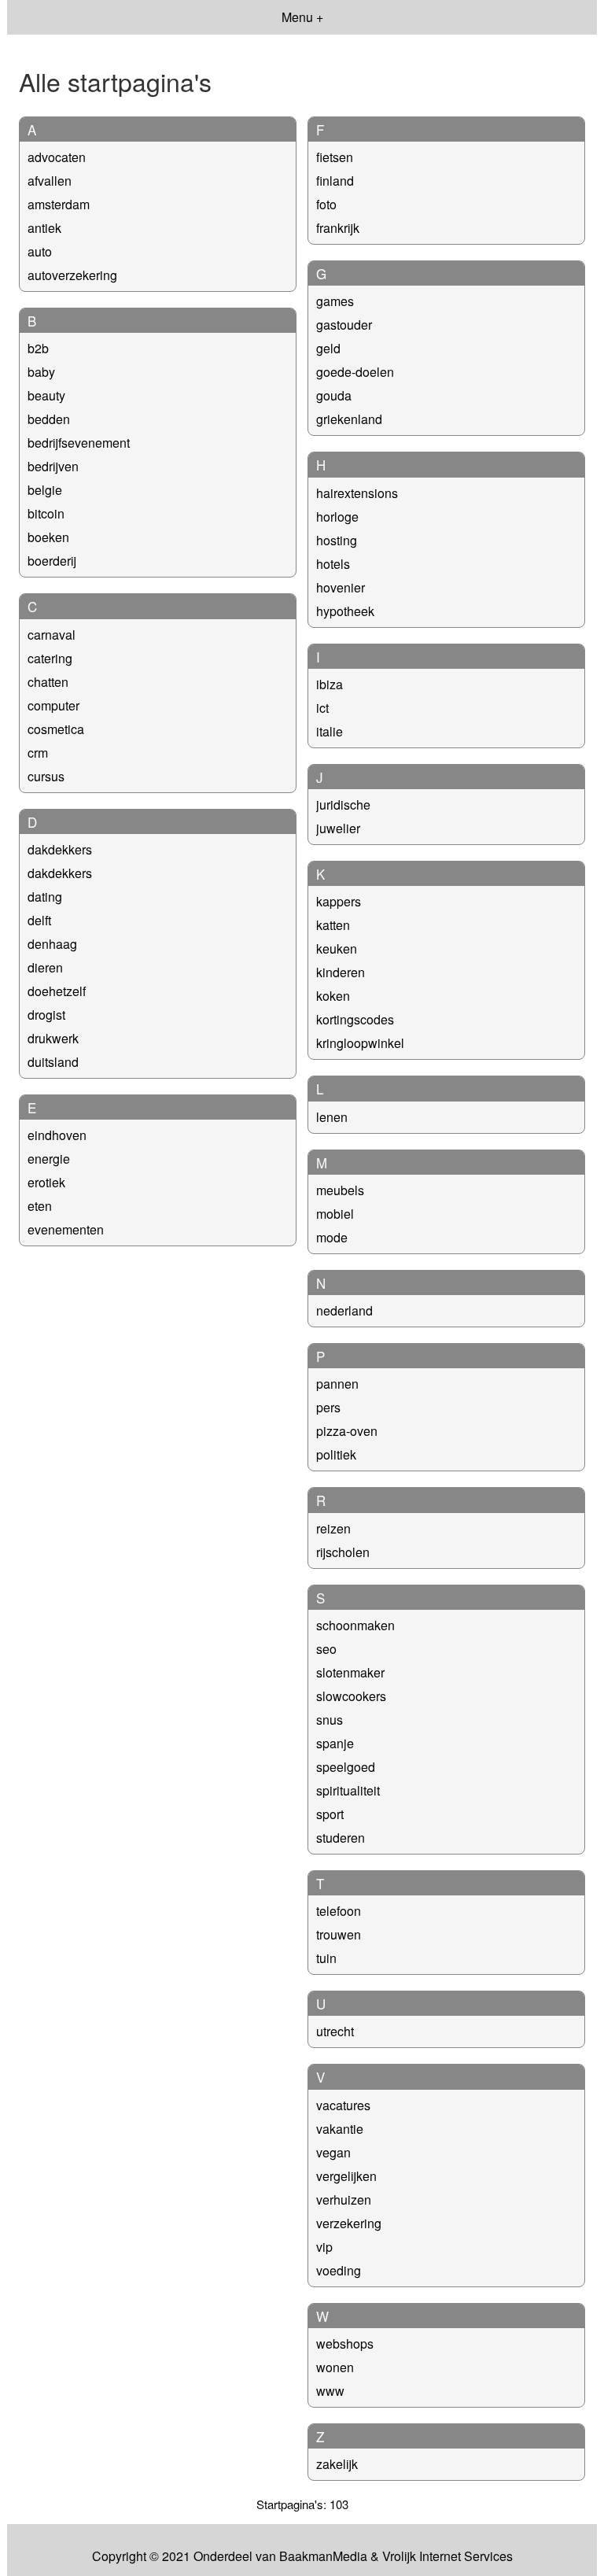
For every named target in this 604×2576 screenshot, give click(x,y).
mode (332, 1237)
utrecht (335, 2031)
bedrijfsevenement (79, 443)
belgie (45, 490)
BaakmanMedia (323, 2556)
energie (49, 1159)
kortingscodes (355, 1019)
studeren (341, 1838)
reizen (333, 1528)
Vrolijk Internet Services (447, 2556)
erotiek (46, 1182)
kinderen (341, 972)
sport (330, 1814)
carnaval (52, 635)
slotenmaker (350, 1672)
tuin (326, 1958)
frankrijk (338, 228)
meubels (340, 1190)
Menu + (302, 17)
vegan (333, 2152)
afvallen (50, 181)
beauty (46, 395)
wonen (335, 2367)
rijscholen (343, 1552)
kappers (339, 901)
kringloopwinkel (360, 1043)
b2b (38, 348)
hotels (333, 564)
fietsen (335, 157)
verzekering (349, 2223)
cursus (46, 776)
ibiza (330, 684)
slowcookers (351, 1696)
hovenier (341, 587)
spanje (335, 1743)
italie (330, 731)
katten (333, 925)
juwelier (338, 828)
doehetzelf (57, 991)
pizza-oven (347, 1431)
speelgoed (346, 1767)
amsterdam (59, 204)
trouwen (339, 1934)
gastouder (344, 325)
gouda (334, 395)
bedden (49, 419)
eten (40, 1206)
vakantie (340, 2129)
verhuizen (344, 2200)
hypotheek (345, 611)
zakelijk (337, 2464)
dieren (45, 967)
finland (335, 181)
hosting (337, 540)
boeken (48, 537)
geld (328, 348)
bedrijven (53, 466)
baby (41, 372)
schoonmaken (355, 1625)
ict (322, 708)
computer (53, 705)
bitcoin (46, 513)
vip (324, 2247)
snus (330, 1720)
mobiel (335, 1214)
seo (326, 1649)
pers (328, 1407)
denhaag (52, 944)
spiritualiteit (348, 1790)
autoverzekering (72, 275)
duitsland (53, 1062)
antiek (44, 228)
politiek (336, 1454)
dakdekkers (60, 849)
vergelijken (346, 2176)
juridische (343, 805)
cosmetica (56, 729)
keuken (337, 948)
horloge (337, 517)
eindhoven (57, 1135)
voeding (339, 2270)
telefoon (339, 1911)
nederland (344, 1310)
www (330, 2391)
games (335, 301)
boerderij (52, 561)
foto (326, 204)
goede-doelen (355, 372)
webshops (345, 2343)
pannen (337, 1384)
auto (40, 251)
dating (45, 897)
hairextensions (357, 493)
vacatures (343, 2105)
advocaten (57, 157)
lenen (332, 1117)
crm (38, 753)
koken (333, 996)
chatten (48, 682)
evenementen (66, 1229)
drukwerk (53, 1038)
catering (50, 658)
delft (39, 920)
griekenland (349, 419)
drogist (46, 1015)
